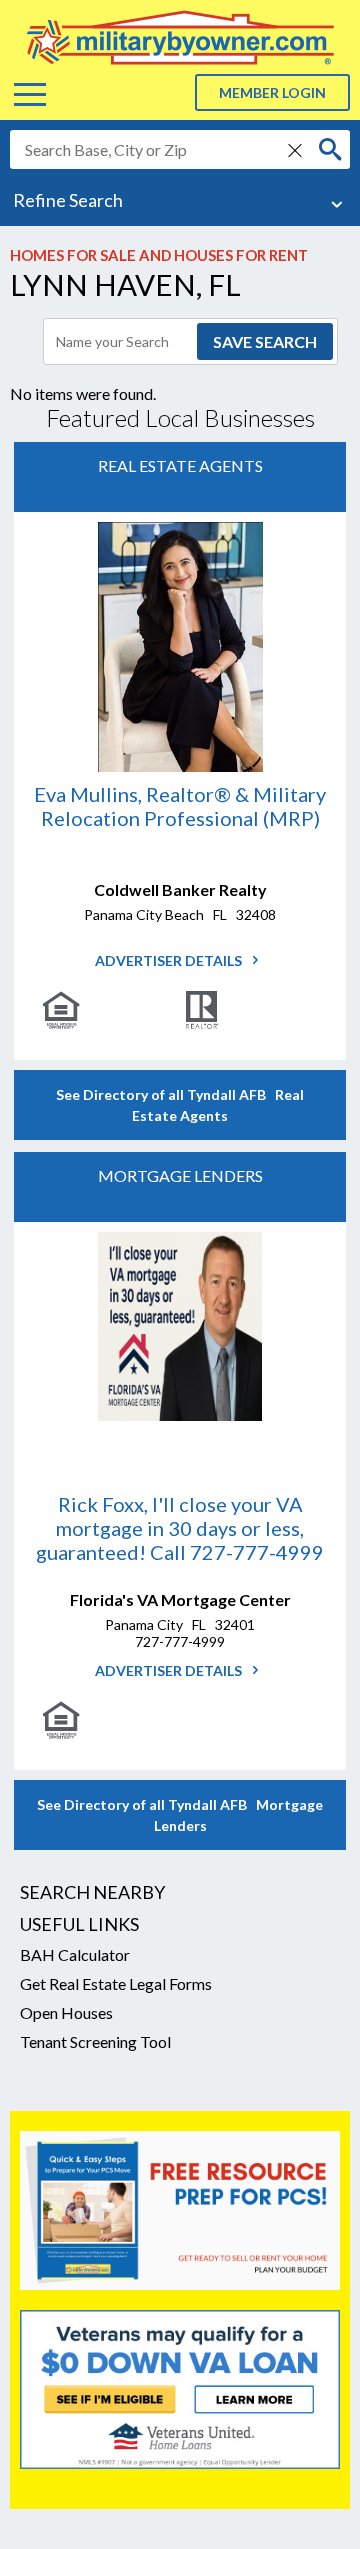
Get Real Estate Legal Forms (116, 1983)
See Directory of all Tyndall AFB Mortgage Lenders (180, 1815)
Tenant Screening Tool (95, 2041)
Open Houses (66, 2012)
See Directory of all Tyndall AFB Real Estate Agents (180, 1105)
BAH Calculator (75, 1954)
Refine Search (68, 200)
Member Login (272, 92)
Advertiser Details (170, 960)
